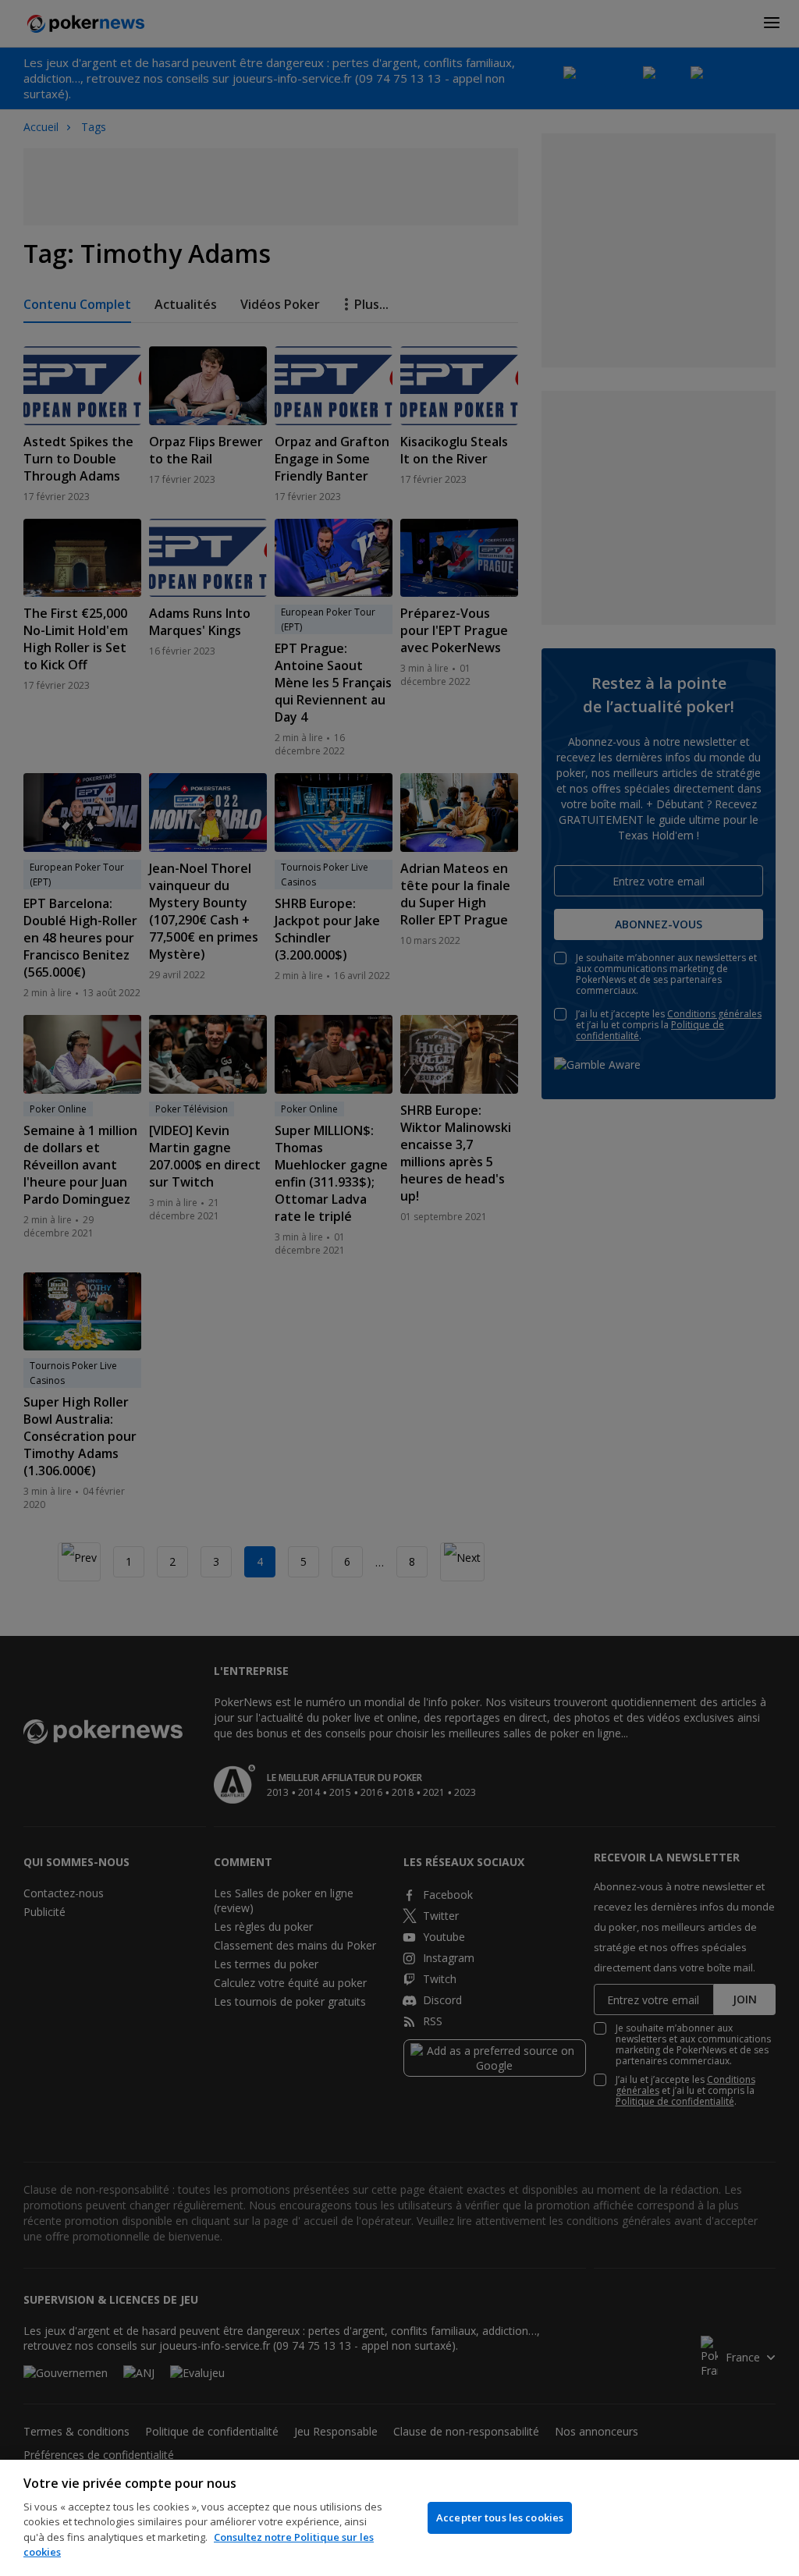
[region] (399, 2518)
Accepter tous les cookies (500, 2517)
